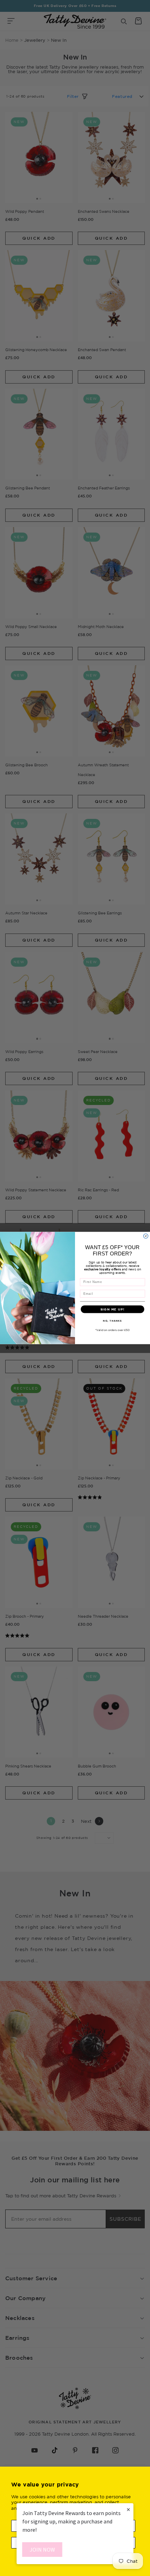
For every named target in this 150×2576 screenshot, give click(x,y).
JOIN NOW (42, 2550)
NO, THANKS (112, 1321)
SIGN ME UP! (112, 1309)
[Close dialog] (146, 1236)
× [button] (128, 2509)
